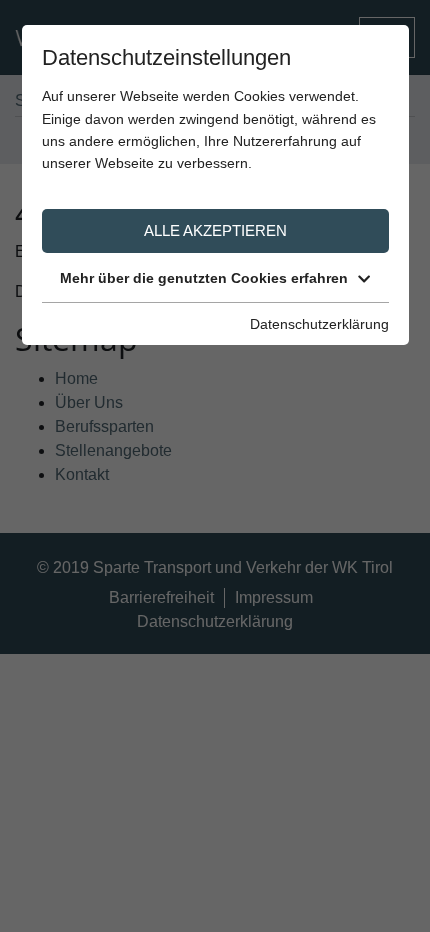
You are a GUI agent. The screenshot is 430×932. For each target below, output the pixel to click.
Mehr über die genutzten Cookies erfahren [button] (204, 278)
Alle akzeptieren (215, 230)
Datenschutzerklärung (319, 324)
